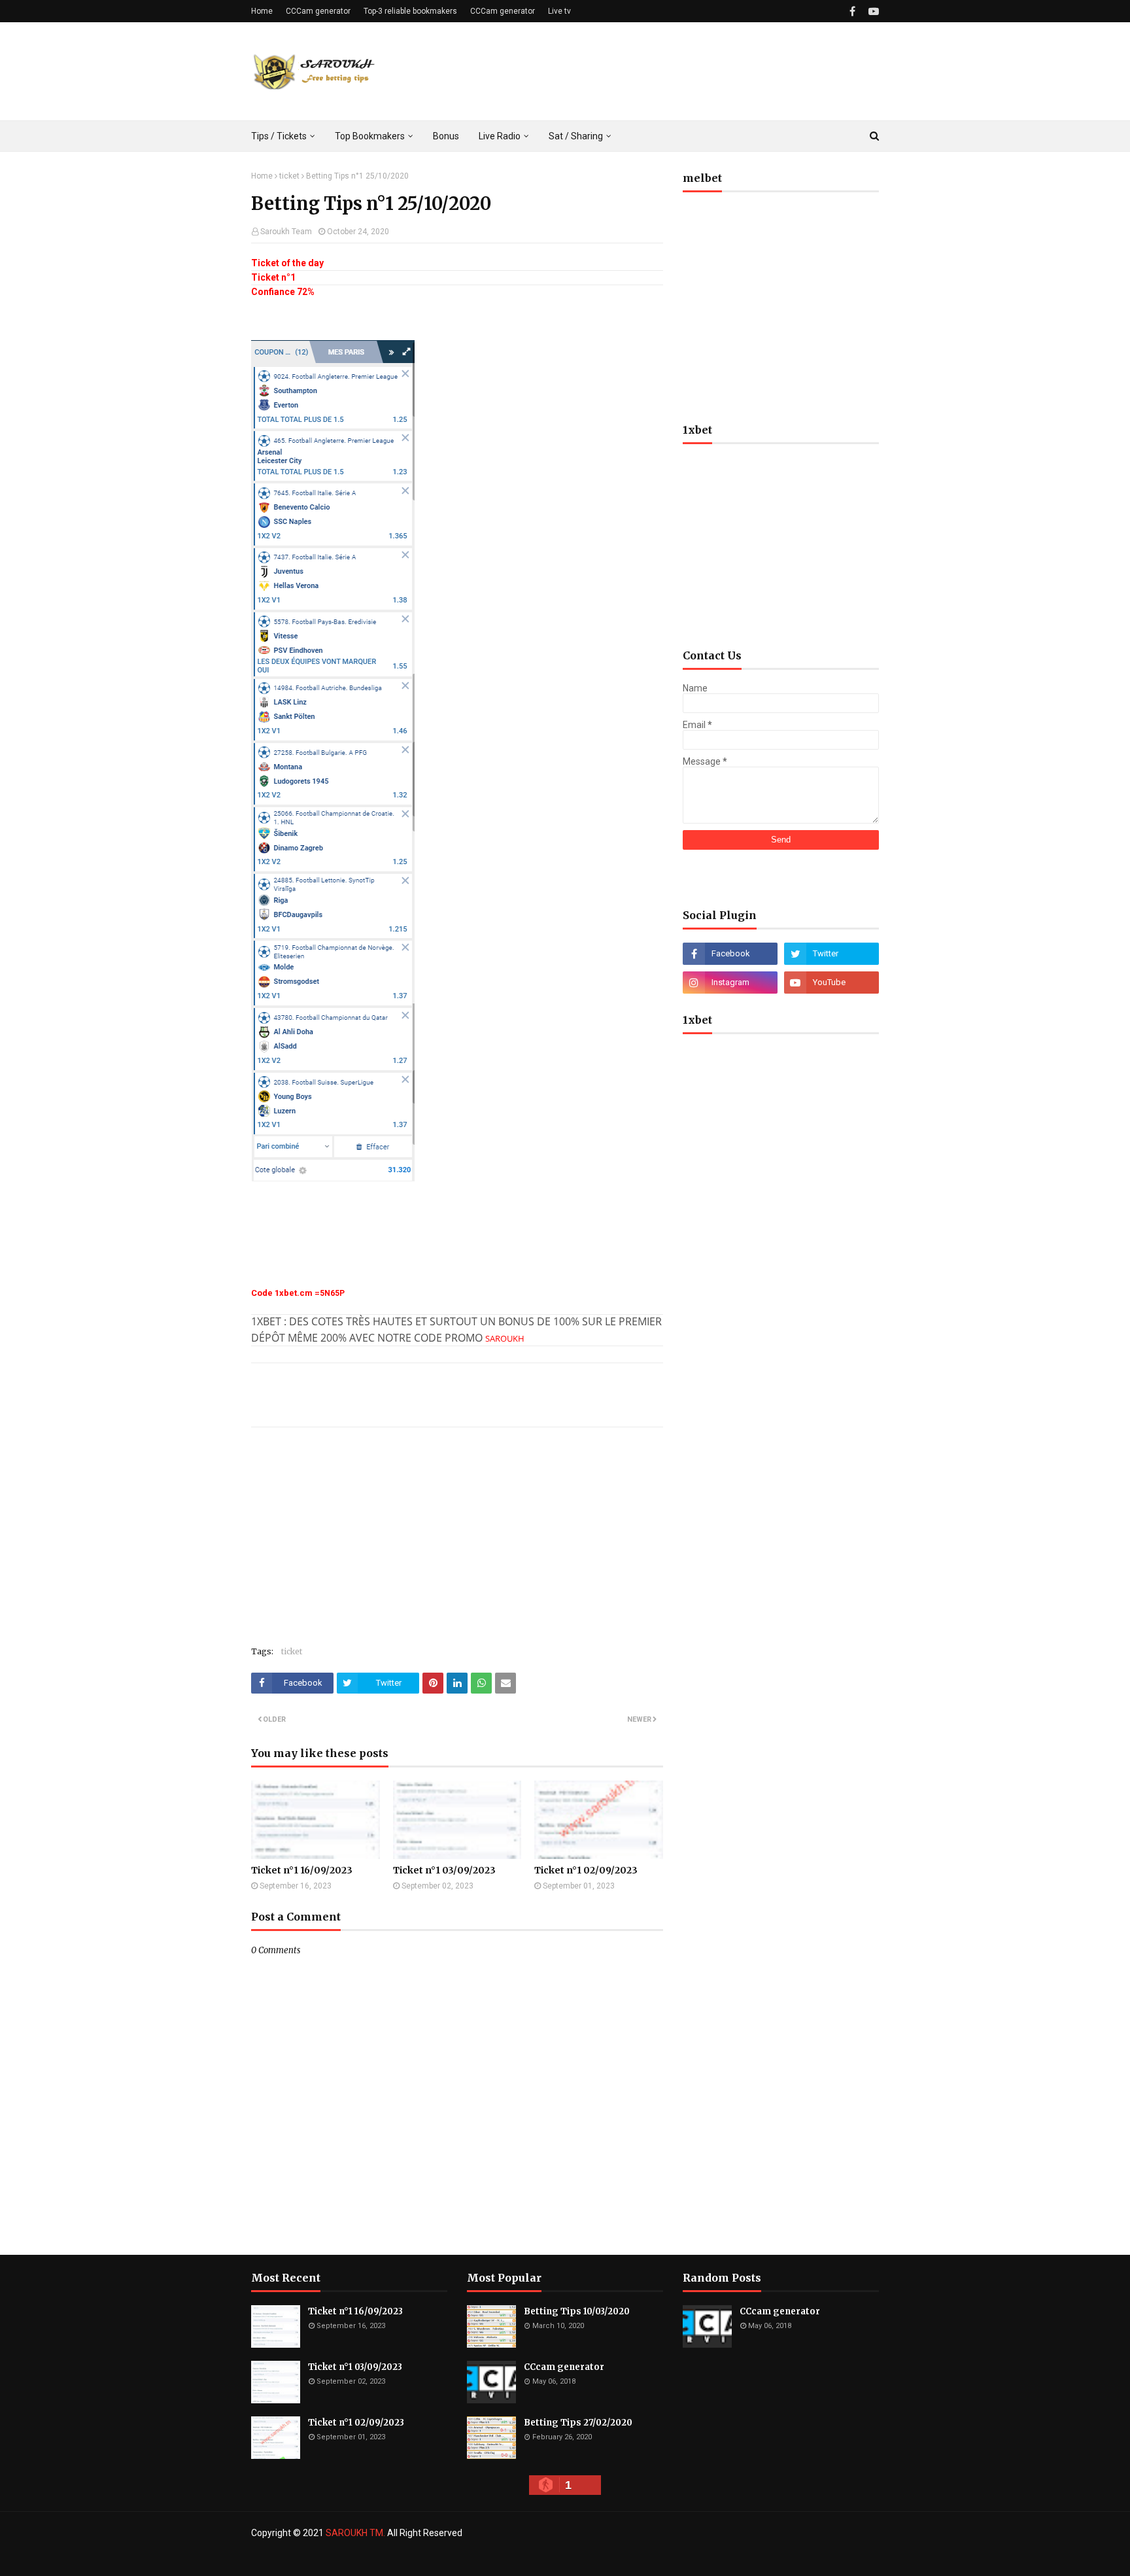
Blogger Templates (466, 2558)
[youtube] (872, 11)
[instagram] (730, 983)
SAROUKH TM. (355, 2533)
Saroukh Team (286, 232)
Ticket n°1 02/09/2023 (586, 1870)
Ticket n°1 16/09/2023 (302, 1870)
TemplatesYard (346, 2558)
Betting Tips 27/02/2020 (578, 2423)
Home (262, 11)
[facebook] (852, 11)
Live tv (559, 11)
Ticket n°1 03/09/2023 (444, 1870)
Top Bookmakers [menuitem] (370, 136)
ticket (289, 176)
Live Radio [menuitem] (500, 136)
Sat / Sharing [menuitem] (576, 136)
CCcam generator (564, 2367)
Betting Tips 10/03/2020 (577, 2311)
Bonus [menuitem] (446, 136)
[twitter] (831, 954)
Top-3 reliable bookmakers (410, 11)
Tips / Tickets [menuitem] (279, 136)
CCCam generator (318, 11)
